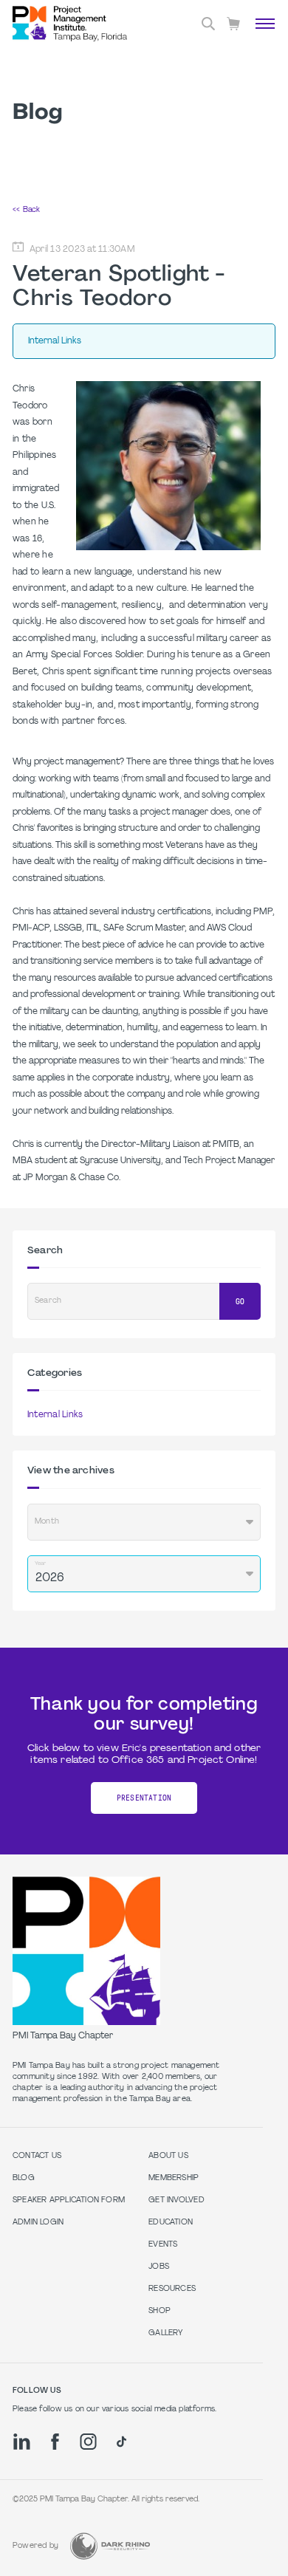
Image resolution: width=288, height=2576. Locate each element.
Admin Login (38, 2223)
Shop (160, 2311)
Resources (172, 2289)
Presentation (144, 1798)
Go (240, 1302)
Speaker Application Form (69, 2200)
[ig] (88, 2442)
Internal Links (55, 1415)
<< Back (26, 210)
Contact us (37, 2156)
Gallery (165, 2333)
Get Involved (176, 2200)
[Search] (208, 24)
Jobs (159, 2267)
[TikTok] (121, 2442)
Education (171, 2223)
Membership (174, 2178)
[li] (22, 2442)
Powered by (35, 2546)
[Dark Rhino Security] (110, 2546)
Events (163, 2245)
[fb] (55, 2442)
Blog (24, 2178)
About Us (168, 2156)
